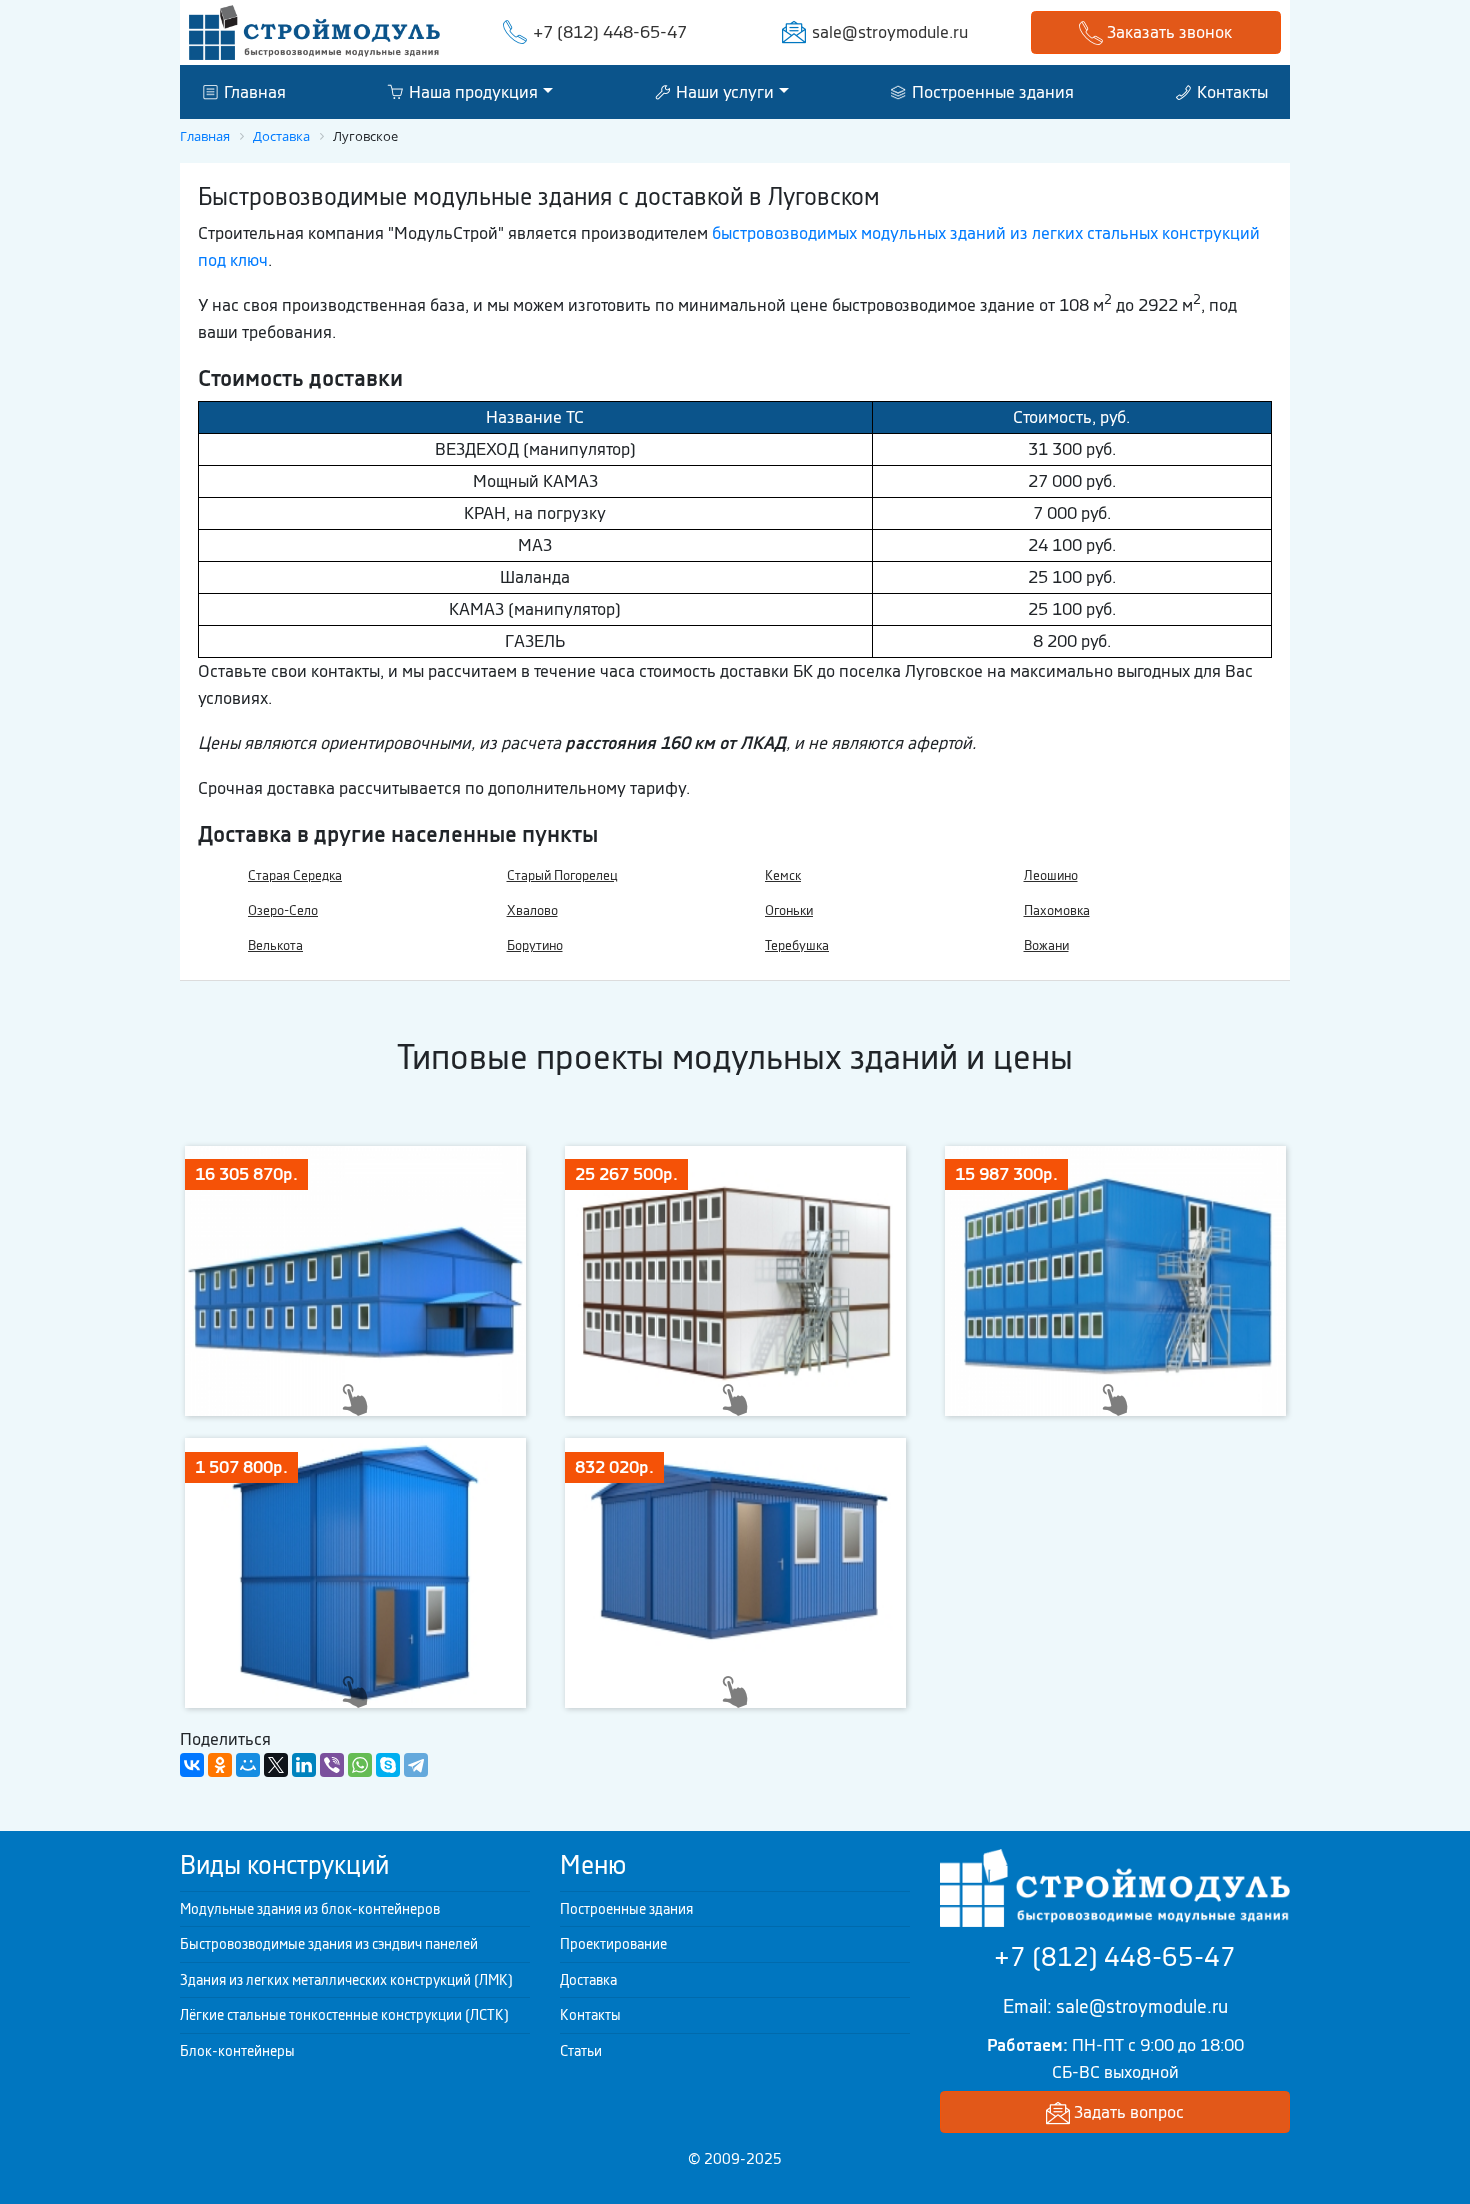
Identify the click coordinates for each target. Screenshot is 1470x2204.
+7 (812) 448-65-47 (610, 32)
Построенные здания (991, 91)
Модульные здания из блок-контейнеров (310, 1909)
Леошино (1051, 875)
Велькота (275, 945)
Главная (253, 91)
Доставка (588, 1980)
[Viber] (332, 1765)
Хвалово (532, 910)
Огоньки (789, 910)
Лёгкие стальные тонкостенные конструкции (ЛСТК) (344, 2015)
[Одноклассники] (220, 1765)
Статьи (581, 2051)
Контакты (1230, 91)
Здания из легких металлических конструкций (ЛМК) (346, 1980)
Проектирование (613, 1944)
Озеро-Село (283, 910)
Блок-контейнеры (237, 2051)
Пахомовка (1057, 910)
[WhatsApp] (360, 1765)
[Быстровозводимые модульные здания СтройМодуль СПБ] (314, 31)
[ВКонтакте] (192, 1765)
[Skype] (388, 1765)
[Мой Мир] (248, 1765)
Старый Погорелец (562, 875)
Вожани (1046, 945)
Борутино (535, 945)
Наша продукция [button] (471, 91)
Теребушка (797, 945)
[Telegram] (416, 1765)
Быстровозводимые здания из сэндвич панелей (329, 1944)
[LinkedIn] (304, 1765)
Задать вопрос (1127, 2112)
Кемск (783, 875)
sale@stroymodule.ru (890, 32)
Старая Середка (295, 875)
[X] (276, 1765)
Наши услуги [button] (723, 91)
